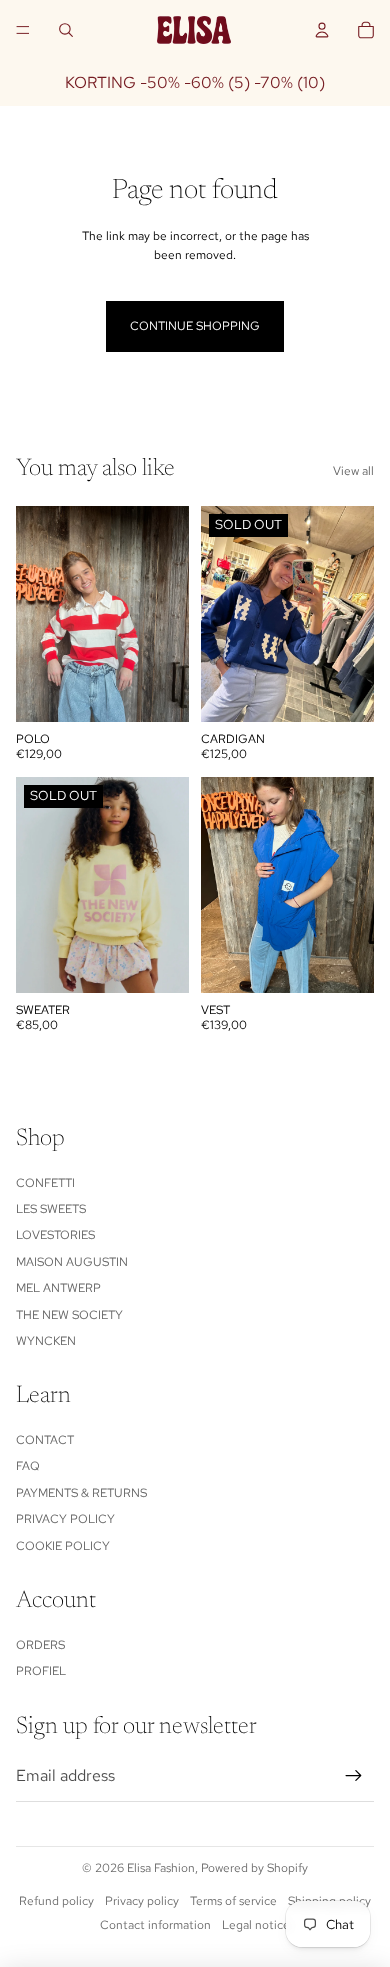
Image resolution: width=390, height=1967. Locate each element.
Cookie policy (63, 1546)
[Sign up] (354, 1776)
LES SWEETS (51, 1209)
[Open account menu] (322, 30)
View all (353, 471)
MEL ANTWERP (58, 1288)
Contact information (155, 1925)
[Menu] (23, 30)
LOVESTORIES (55, 1235)
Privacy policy (65, 1519)
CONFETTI (45, 1183)
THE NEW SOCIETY (69, 1315)
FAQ (28, 1466)
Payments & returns (81, 1493)
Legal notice (256, 1925)
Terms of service (233, 1901)
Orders (40, 1645)
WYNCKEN (46, 1341)
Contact (45, 1440)
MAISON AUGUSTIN (72, 1262)
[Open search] (66, 30)
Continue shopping (195, 326)
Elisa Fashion (161, 1868)
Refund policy (56, 1901)
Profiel (41, 1671)
